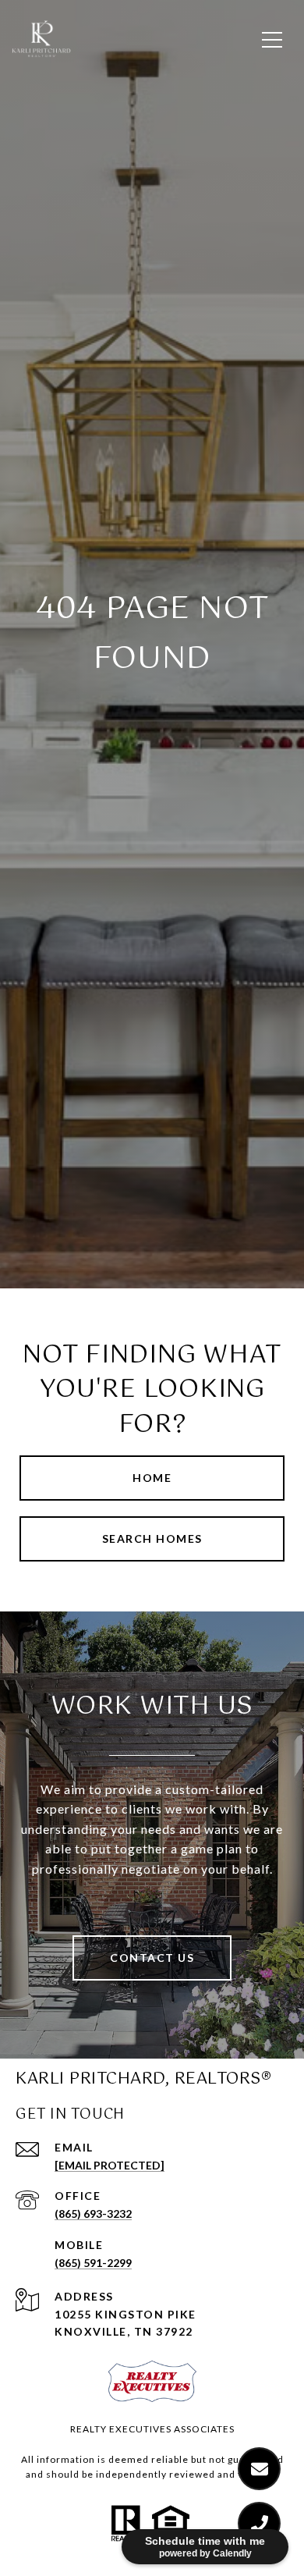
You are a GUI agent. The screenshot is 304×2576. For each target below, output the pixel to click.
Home (152, 1478)
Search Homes (152, 1538)
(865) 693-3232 (93, 2214)
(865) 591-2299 (93, 2263)
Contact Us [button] (152, 1958)
